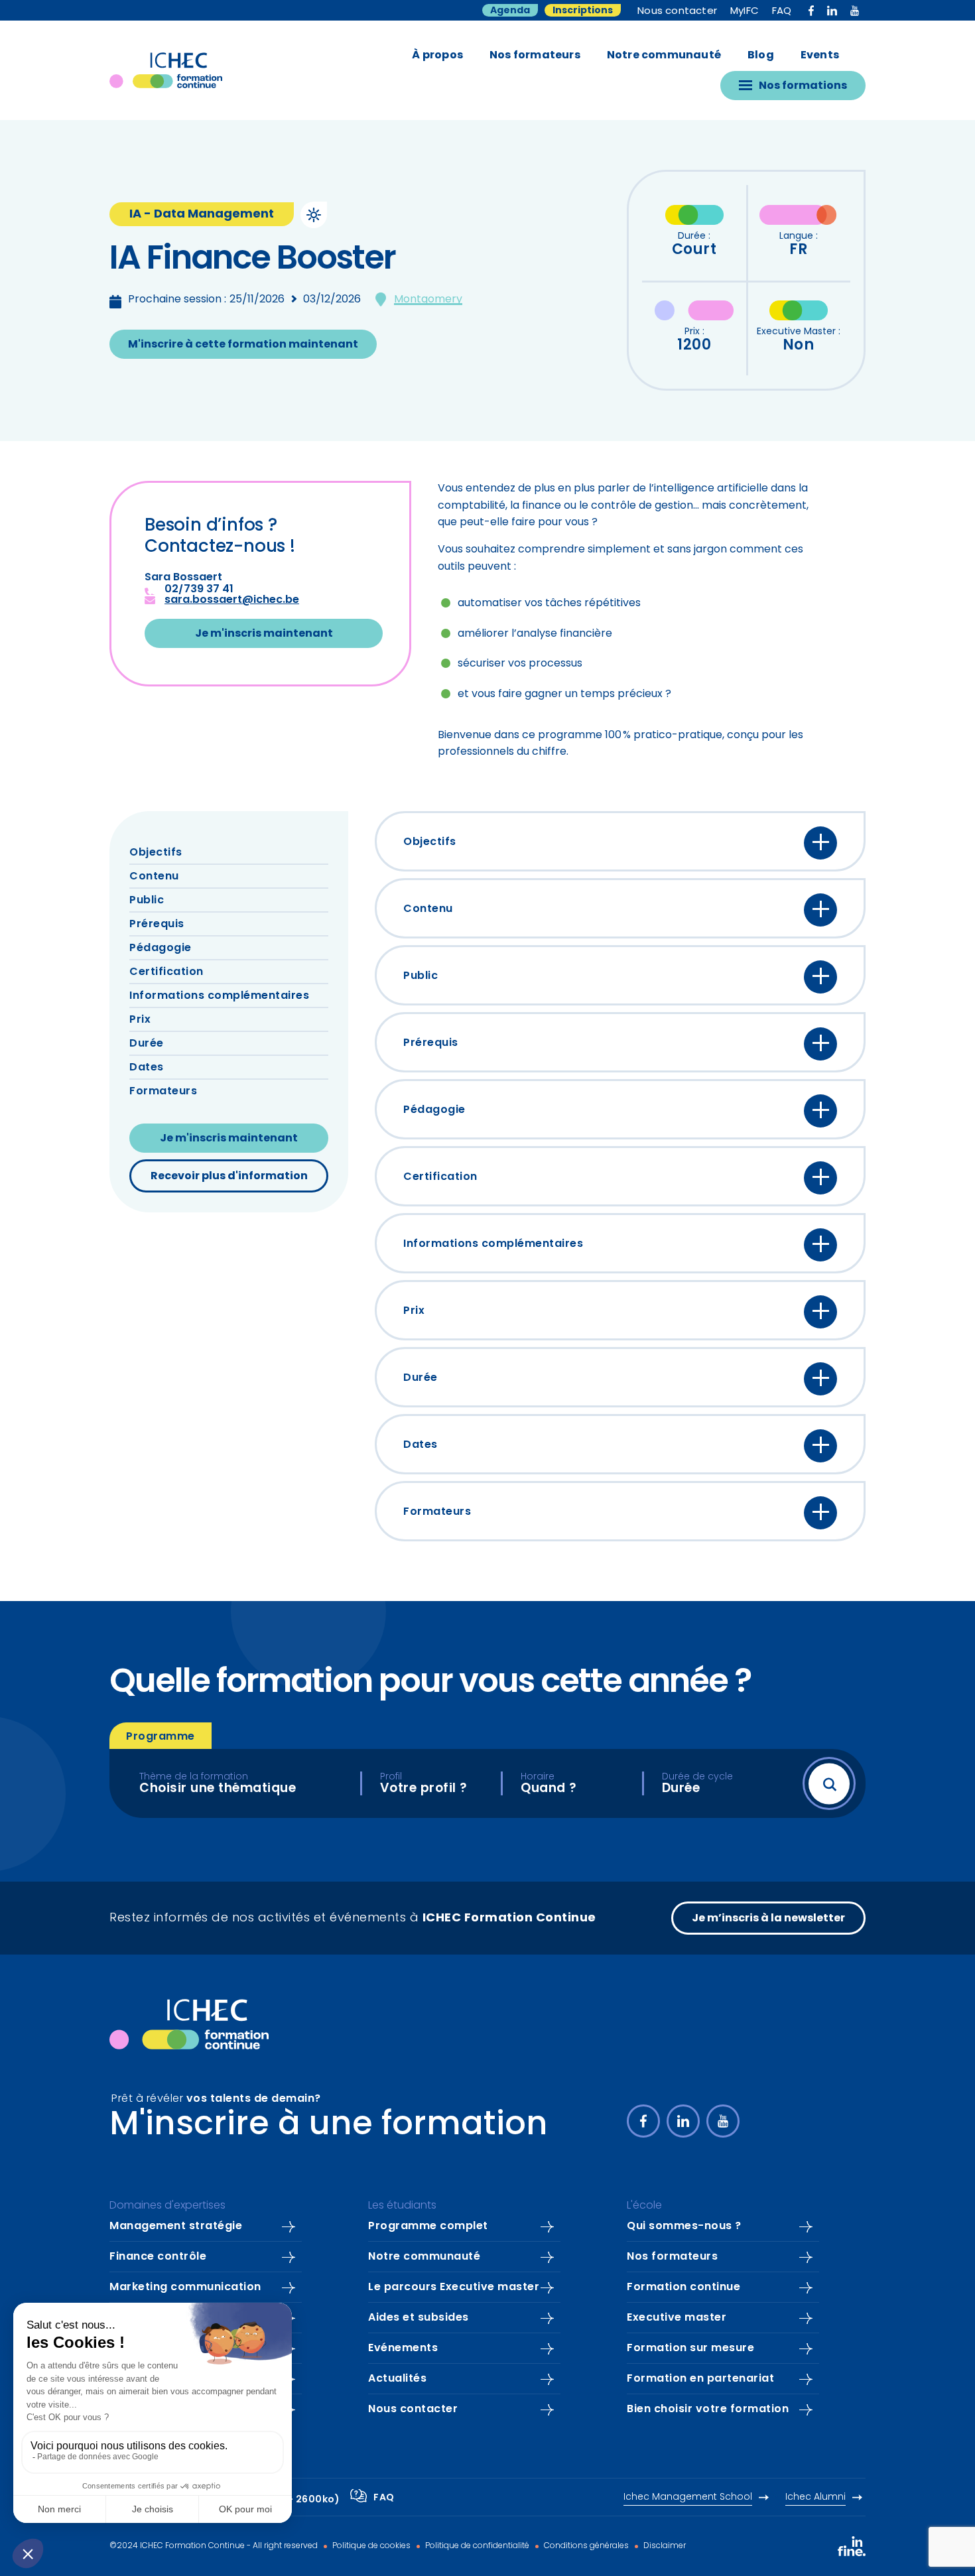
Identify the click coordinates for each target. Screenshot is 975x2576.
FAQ (782, 12)
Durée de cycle (697, 1777)
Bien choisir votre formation (708, 2410)
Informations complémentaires (219, 996)
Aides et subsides (419, 2318)
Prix (140, 1020)
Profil (391, 1777)
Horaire (538, 1777)
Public (147, 901)
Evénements (403, 2349)
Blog (761, 56)
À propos (437, 56)
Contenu (154, 877)
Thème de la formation (194, 1777)
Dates (147, 1068)
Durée (147, 1044)
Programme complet (428, 2226)
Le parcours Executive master (454, 2287)
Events (820, 56)
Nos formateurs (535, 56)
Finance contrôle (158, 2257)
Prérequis (157, 925)
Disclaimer (664, 2546)
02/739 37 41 (199, 590)
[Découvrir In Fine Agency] (852, 2546)
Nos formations (803, 86)
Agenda (510, 11)
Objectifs (156, 853)
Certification (166, 972)
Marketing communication (185, 2287)
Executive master (677, 2318)
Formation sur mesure (690, 2349)
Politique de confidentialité (476, 2546)
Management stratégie (176, 2226)
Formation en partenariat (700, 2379)
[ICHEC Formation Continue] (166, 70)
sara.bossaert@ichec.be (232, 600)
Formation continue (683, 2287)
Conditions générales (585, 2546)
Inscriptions (583, 11)
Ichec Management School (688, 2497)
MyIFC (745, 12)
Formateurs (163, 1092)
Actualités (397, 2379)
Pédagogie (161, 948)
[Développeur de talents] (189, 2024)
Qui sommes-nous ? (684, 2226)
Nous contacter (677, 12)
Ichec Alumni (815, 2497)
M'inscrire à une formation (329, 2126)
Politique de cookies (370, 2546)
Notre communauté (664, 56)
